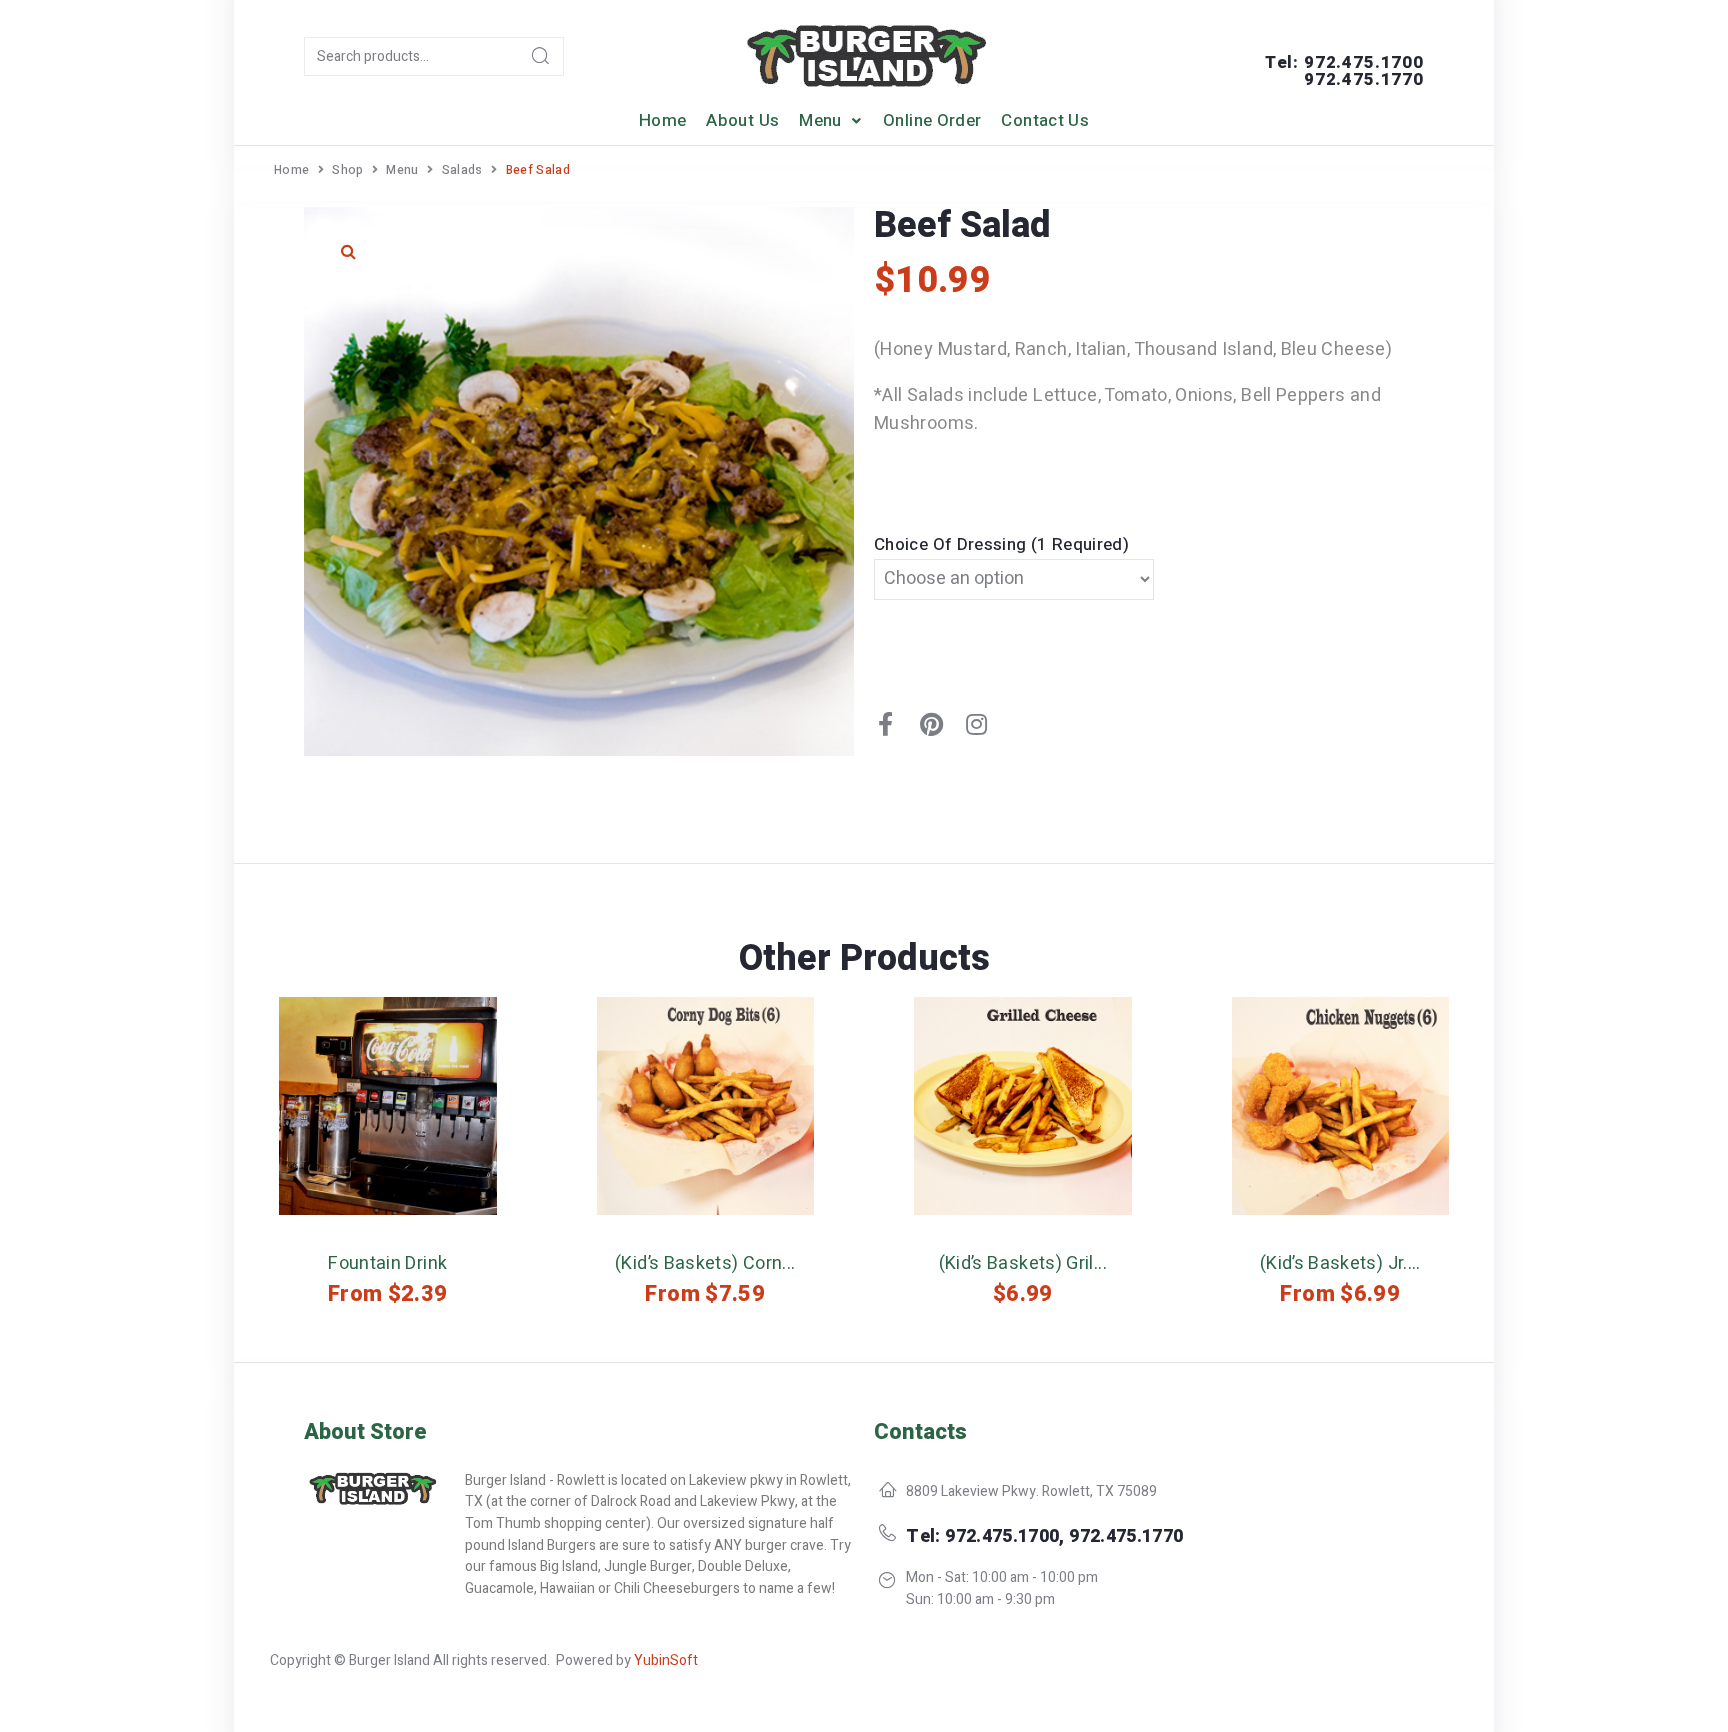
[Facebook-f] (886, 724)
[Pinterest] (931, 724)
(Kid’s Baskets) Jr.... (1340, 1263)
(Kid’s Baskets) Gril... (1023, 1263)
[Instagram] (977, 724)
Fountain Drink (387, 1263)
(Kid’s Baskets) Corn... (705, 1263)
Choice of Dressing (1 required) (1001, 544)
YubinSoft (666, 1660)
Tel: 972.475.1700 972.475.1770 (1344, 71)
